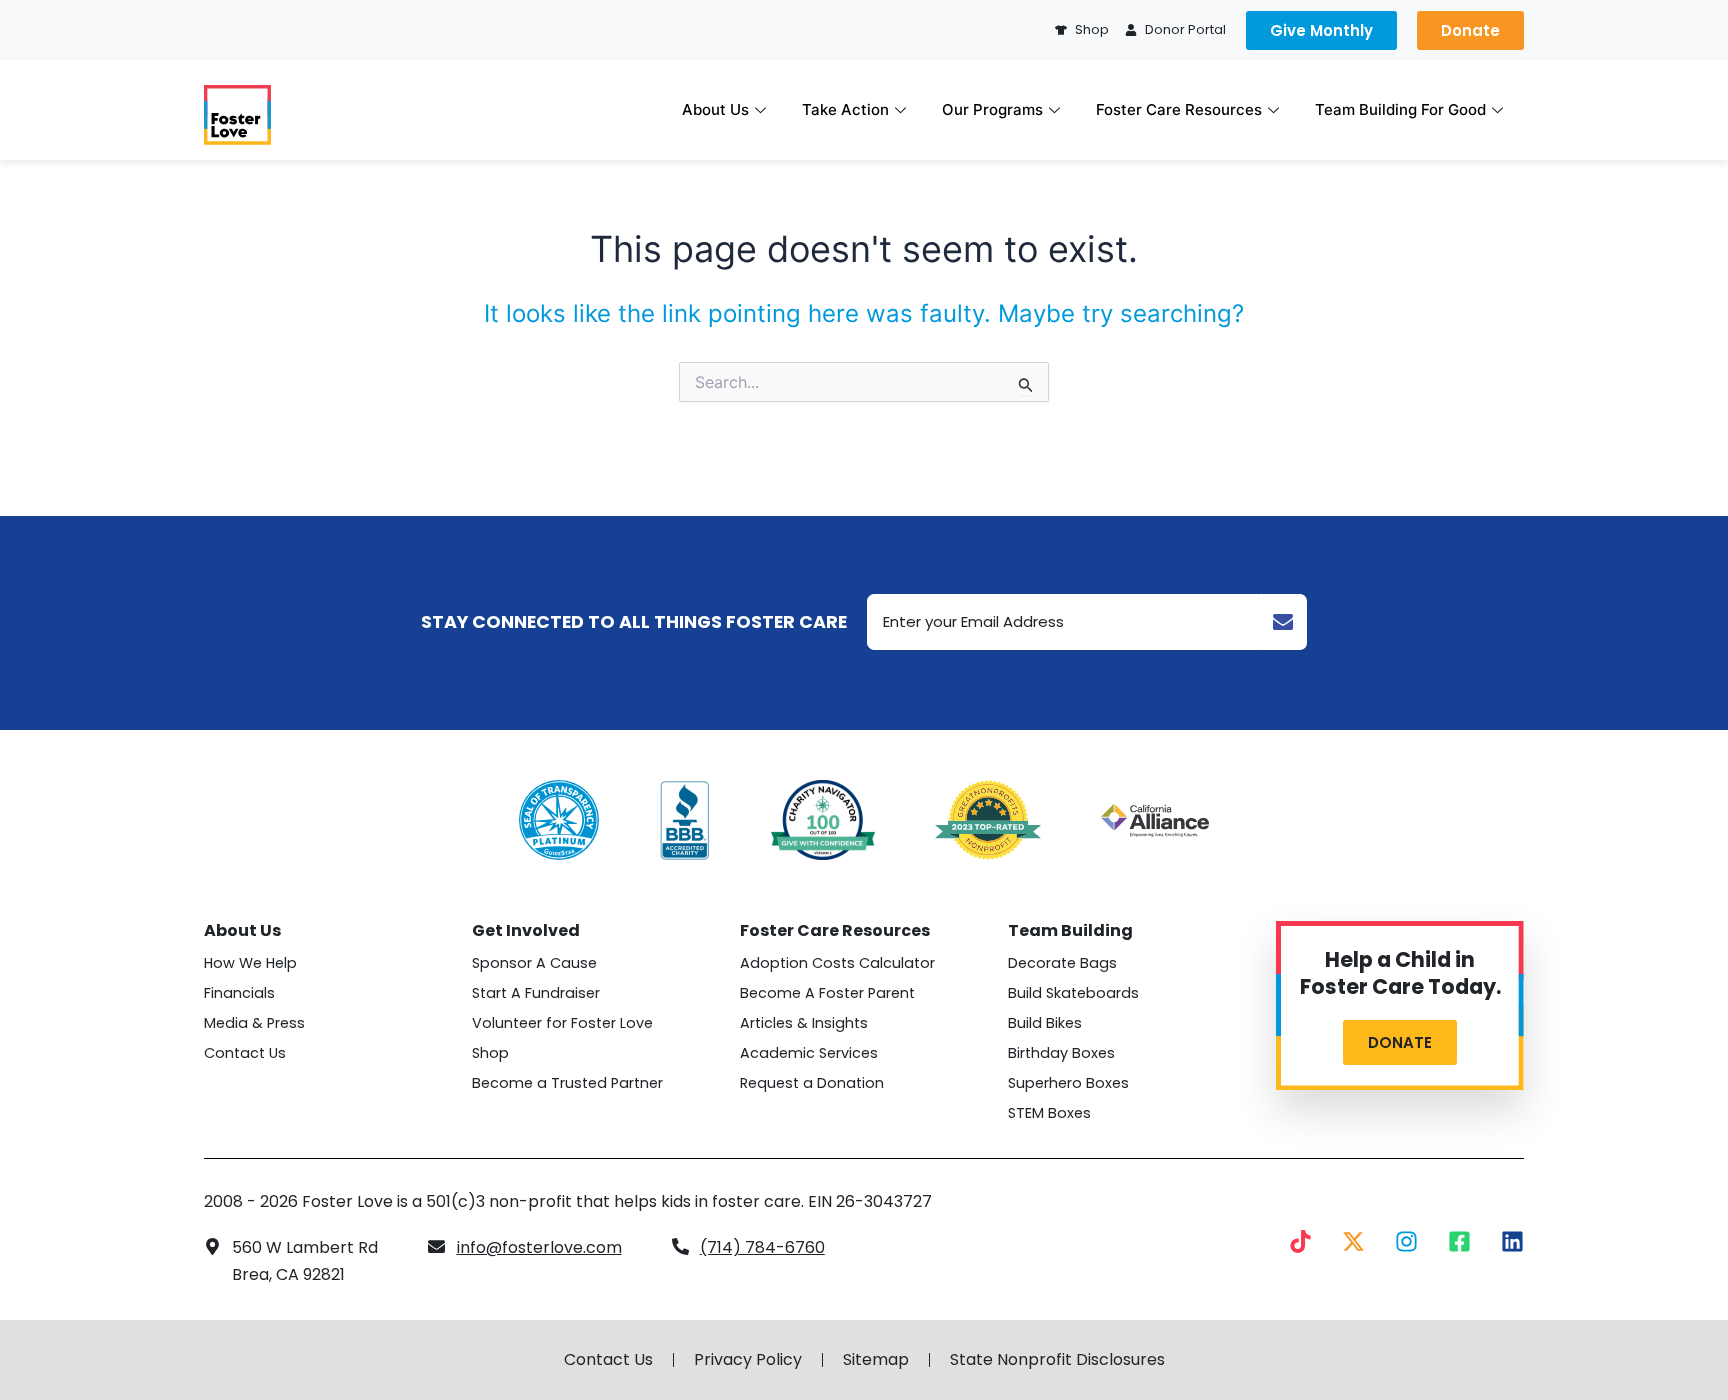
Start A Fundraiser (536, 993)
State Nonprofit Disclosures (1057, 1360)
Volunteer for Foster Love (562, 1023)
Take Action (845, 109)
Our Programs (992, 109)
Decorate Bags (1062, 963)
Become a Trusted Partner (567, 1083)
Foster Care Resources (1179, 109)
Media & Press (254, 1023)
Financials (239, 993)
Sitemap (876, 1360)
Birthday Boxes (1061, 1053)
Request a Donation (812, 1083)
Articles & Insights (804, 1023)
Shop (490, 1053)
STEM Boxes (1049, 1113)
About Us (715, 109)
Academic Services (809, 1053)
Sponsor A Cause (534, 963)
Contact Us (245, 1053)
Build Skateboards (1073, 993)
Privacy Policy (748, 1360)
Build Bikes (1045, 1023)
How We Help (250, 963)
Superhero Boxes (1068, 1083)
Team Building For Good (1400, 109)
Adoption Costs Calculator (837, 963)
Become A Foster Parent (827, 993)
